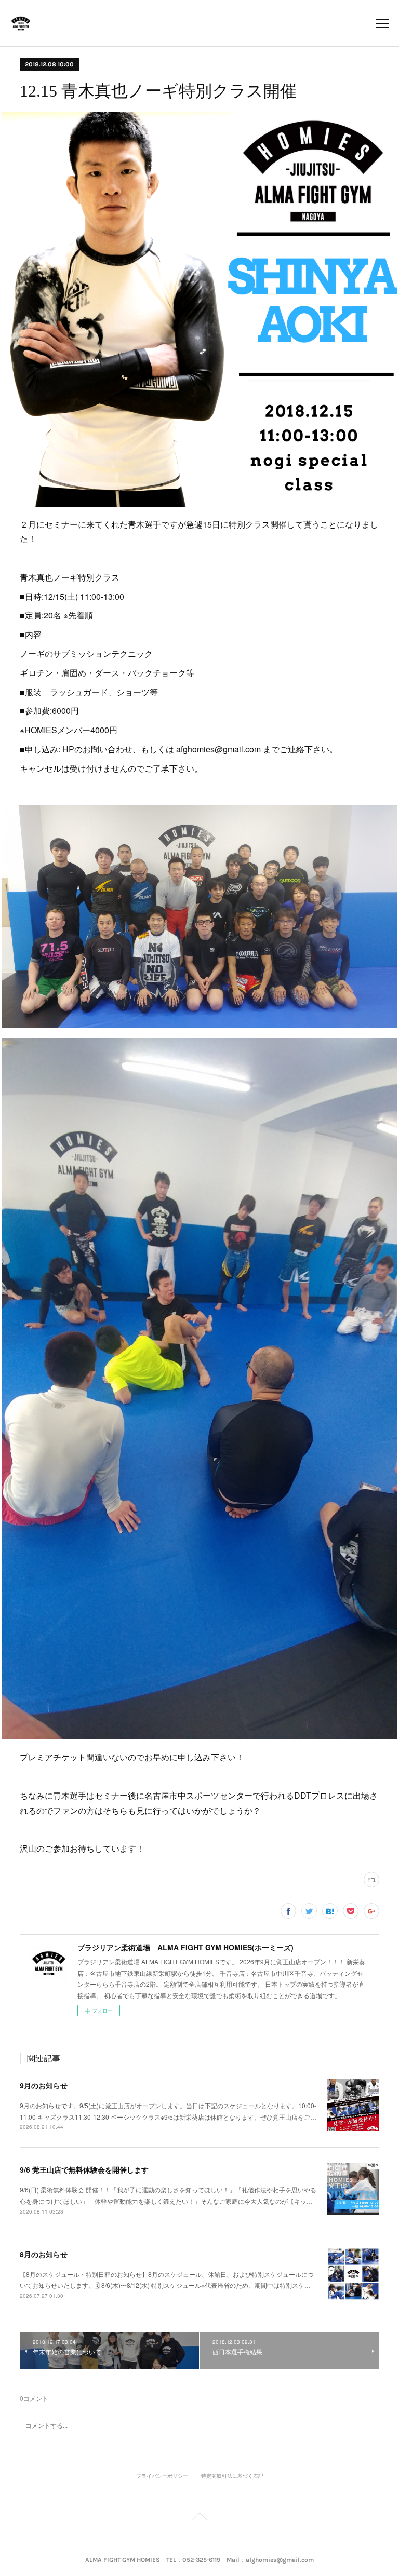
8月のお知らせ (44, 2254)
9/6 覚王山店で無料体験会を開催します (84, 2169)
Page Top (199, 2518)
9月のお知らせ (44, 2085)
